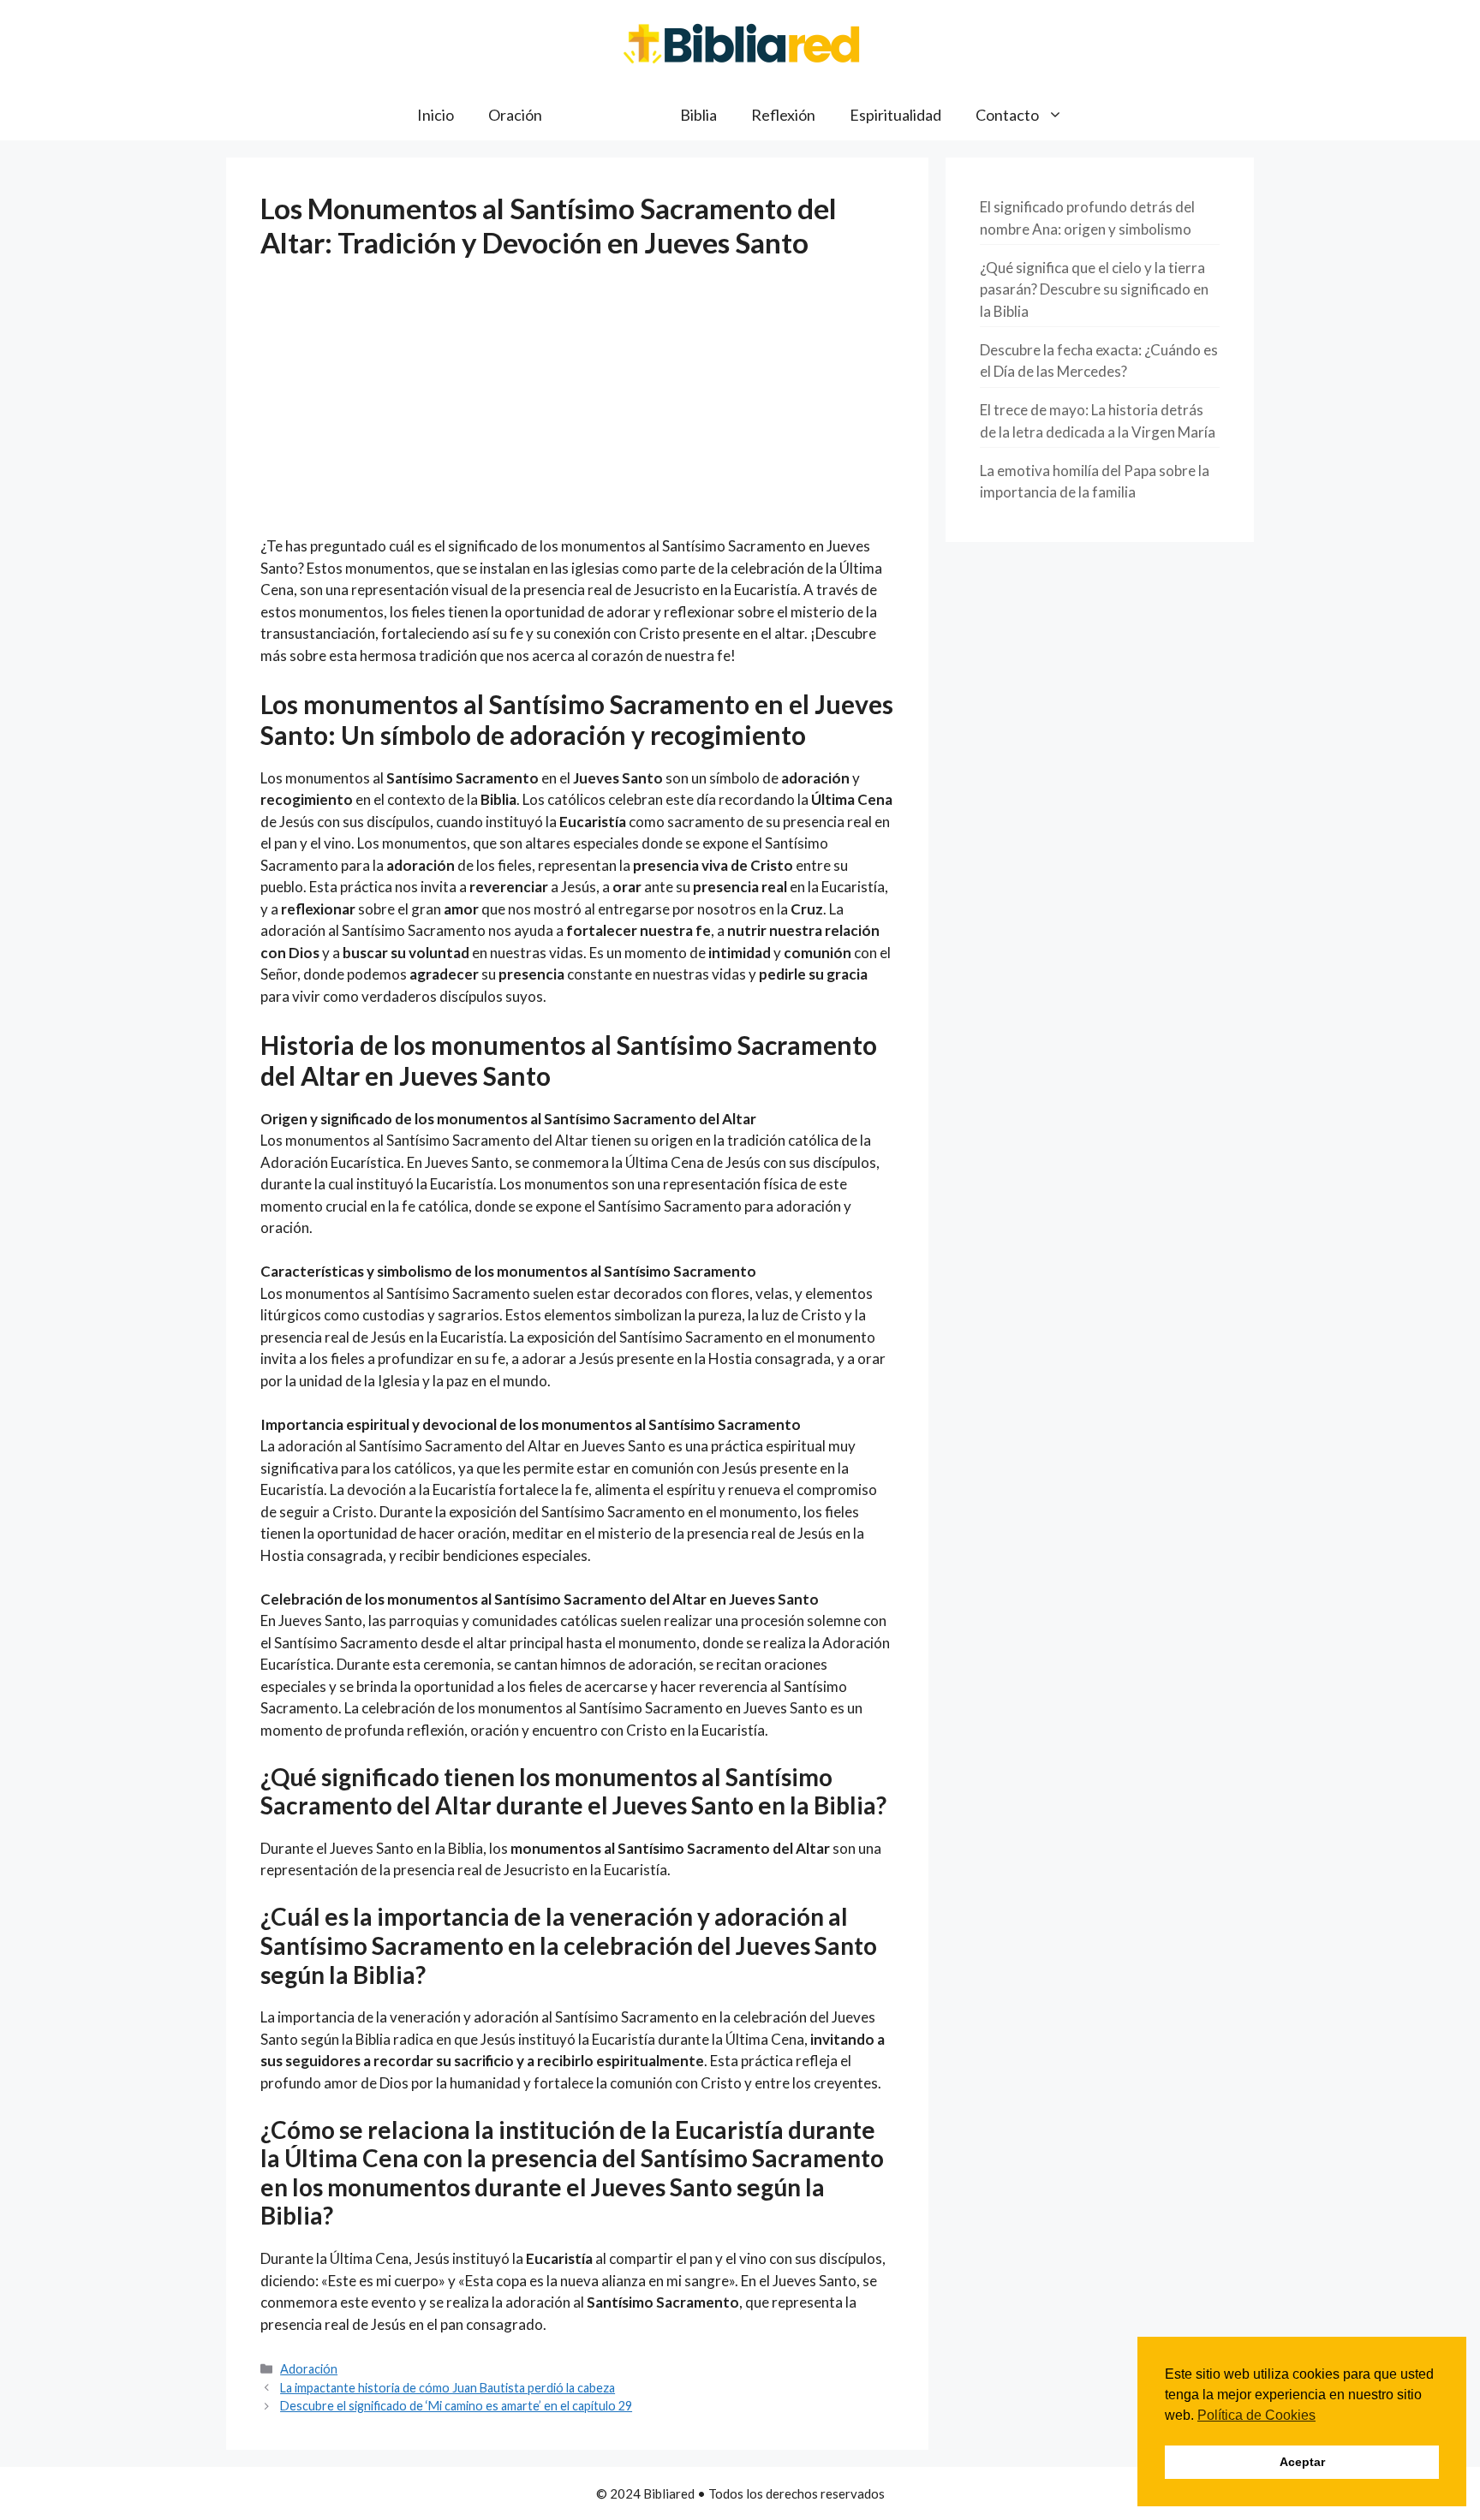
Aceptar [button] (1302, 2462)
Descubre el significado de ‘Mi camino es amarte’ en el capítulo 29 (456, 2406)
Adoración (611, 115)
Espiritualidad (895, 115)
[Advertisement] (577, 408)
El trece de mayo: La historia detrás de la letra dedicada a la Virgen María (1098, 421)
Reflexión (783, 115)
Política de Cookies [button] (1256, 2415)
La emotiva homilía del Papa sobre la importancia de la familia (1095, 482)
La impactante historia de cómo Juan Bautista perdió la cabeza (448, 2388)
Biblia (698, 115)
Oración (515, 115)
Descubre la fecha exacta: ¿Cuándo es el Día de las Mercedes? (1099, 361)
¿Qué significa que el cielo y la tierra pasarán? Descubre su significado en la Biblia (1094, 289)
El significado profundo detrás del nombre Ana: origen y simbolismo (1087, 218)
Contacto (1007, 115)
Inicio (436, 115)
